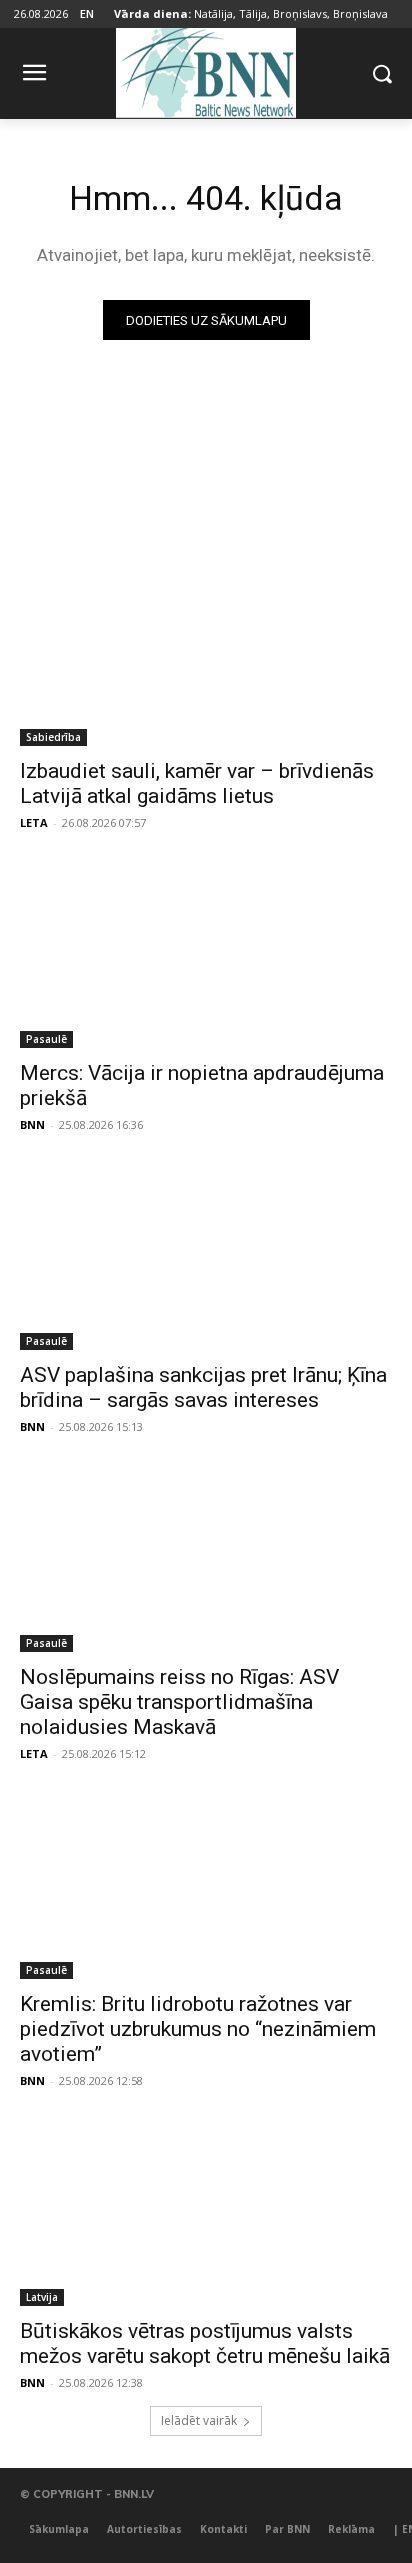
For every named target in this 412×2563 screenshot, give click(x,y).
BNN (32, 1124)
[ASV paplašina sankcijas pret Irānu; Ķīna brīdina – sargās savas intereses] (206, 1257)
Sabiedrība (53, 737)
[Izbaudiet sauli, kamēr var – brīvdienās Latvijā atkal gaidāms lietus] (206, 653)
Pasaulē (46, 1039)
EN (87, 13)
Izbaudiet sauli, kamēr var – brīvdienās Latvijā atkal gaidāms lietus (197, 783)
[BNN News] (205, 69)
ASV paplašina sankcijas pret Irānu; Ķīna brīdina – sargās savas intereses (203, 1387)
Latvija (42, 2297)
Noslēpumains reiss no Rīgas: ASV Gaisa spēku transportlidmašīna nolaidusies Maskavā (179, 1702)
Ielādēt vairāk (199, 2420)
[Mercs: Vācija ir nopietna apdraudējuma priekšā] (206, 955)
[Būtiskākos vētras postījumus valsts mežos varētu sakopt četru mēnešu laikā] (206, 2213)
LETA (34, 822)
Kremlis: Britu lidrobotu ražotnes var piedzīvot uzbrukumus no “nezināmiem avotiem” (198, 2029)
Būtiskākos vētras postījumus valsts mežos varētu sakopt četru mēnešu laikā (205, 2343)
